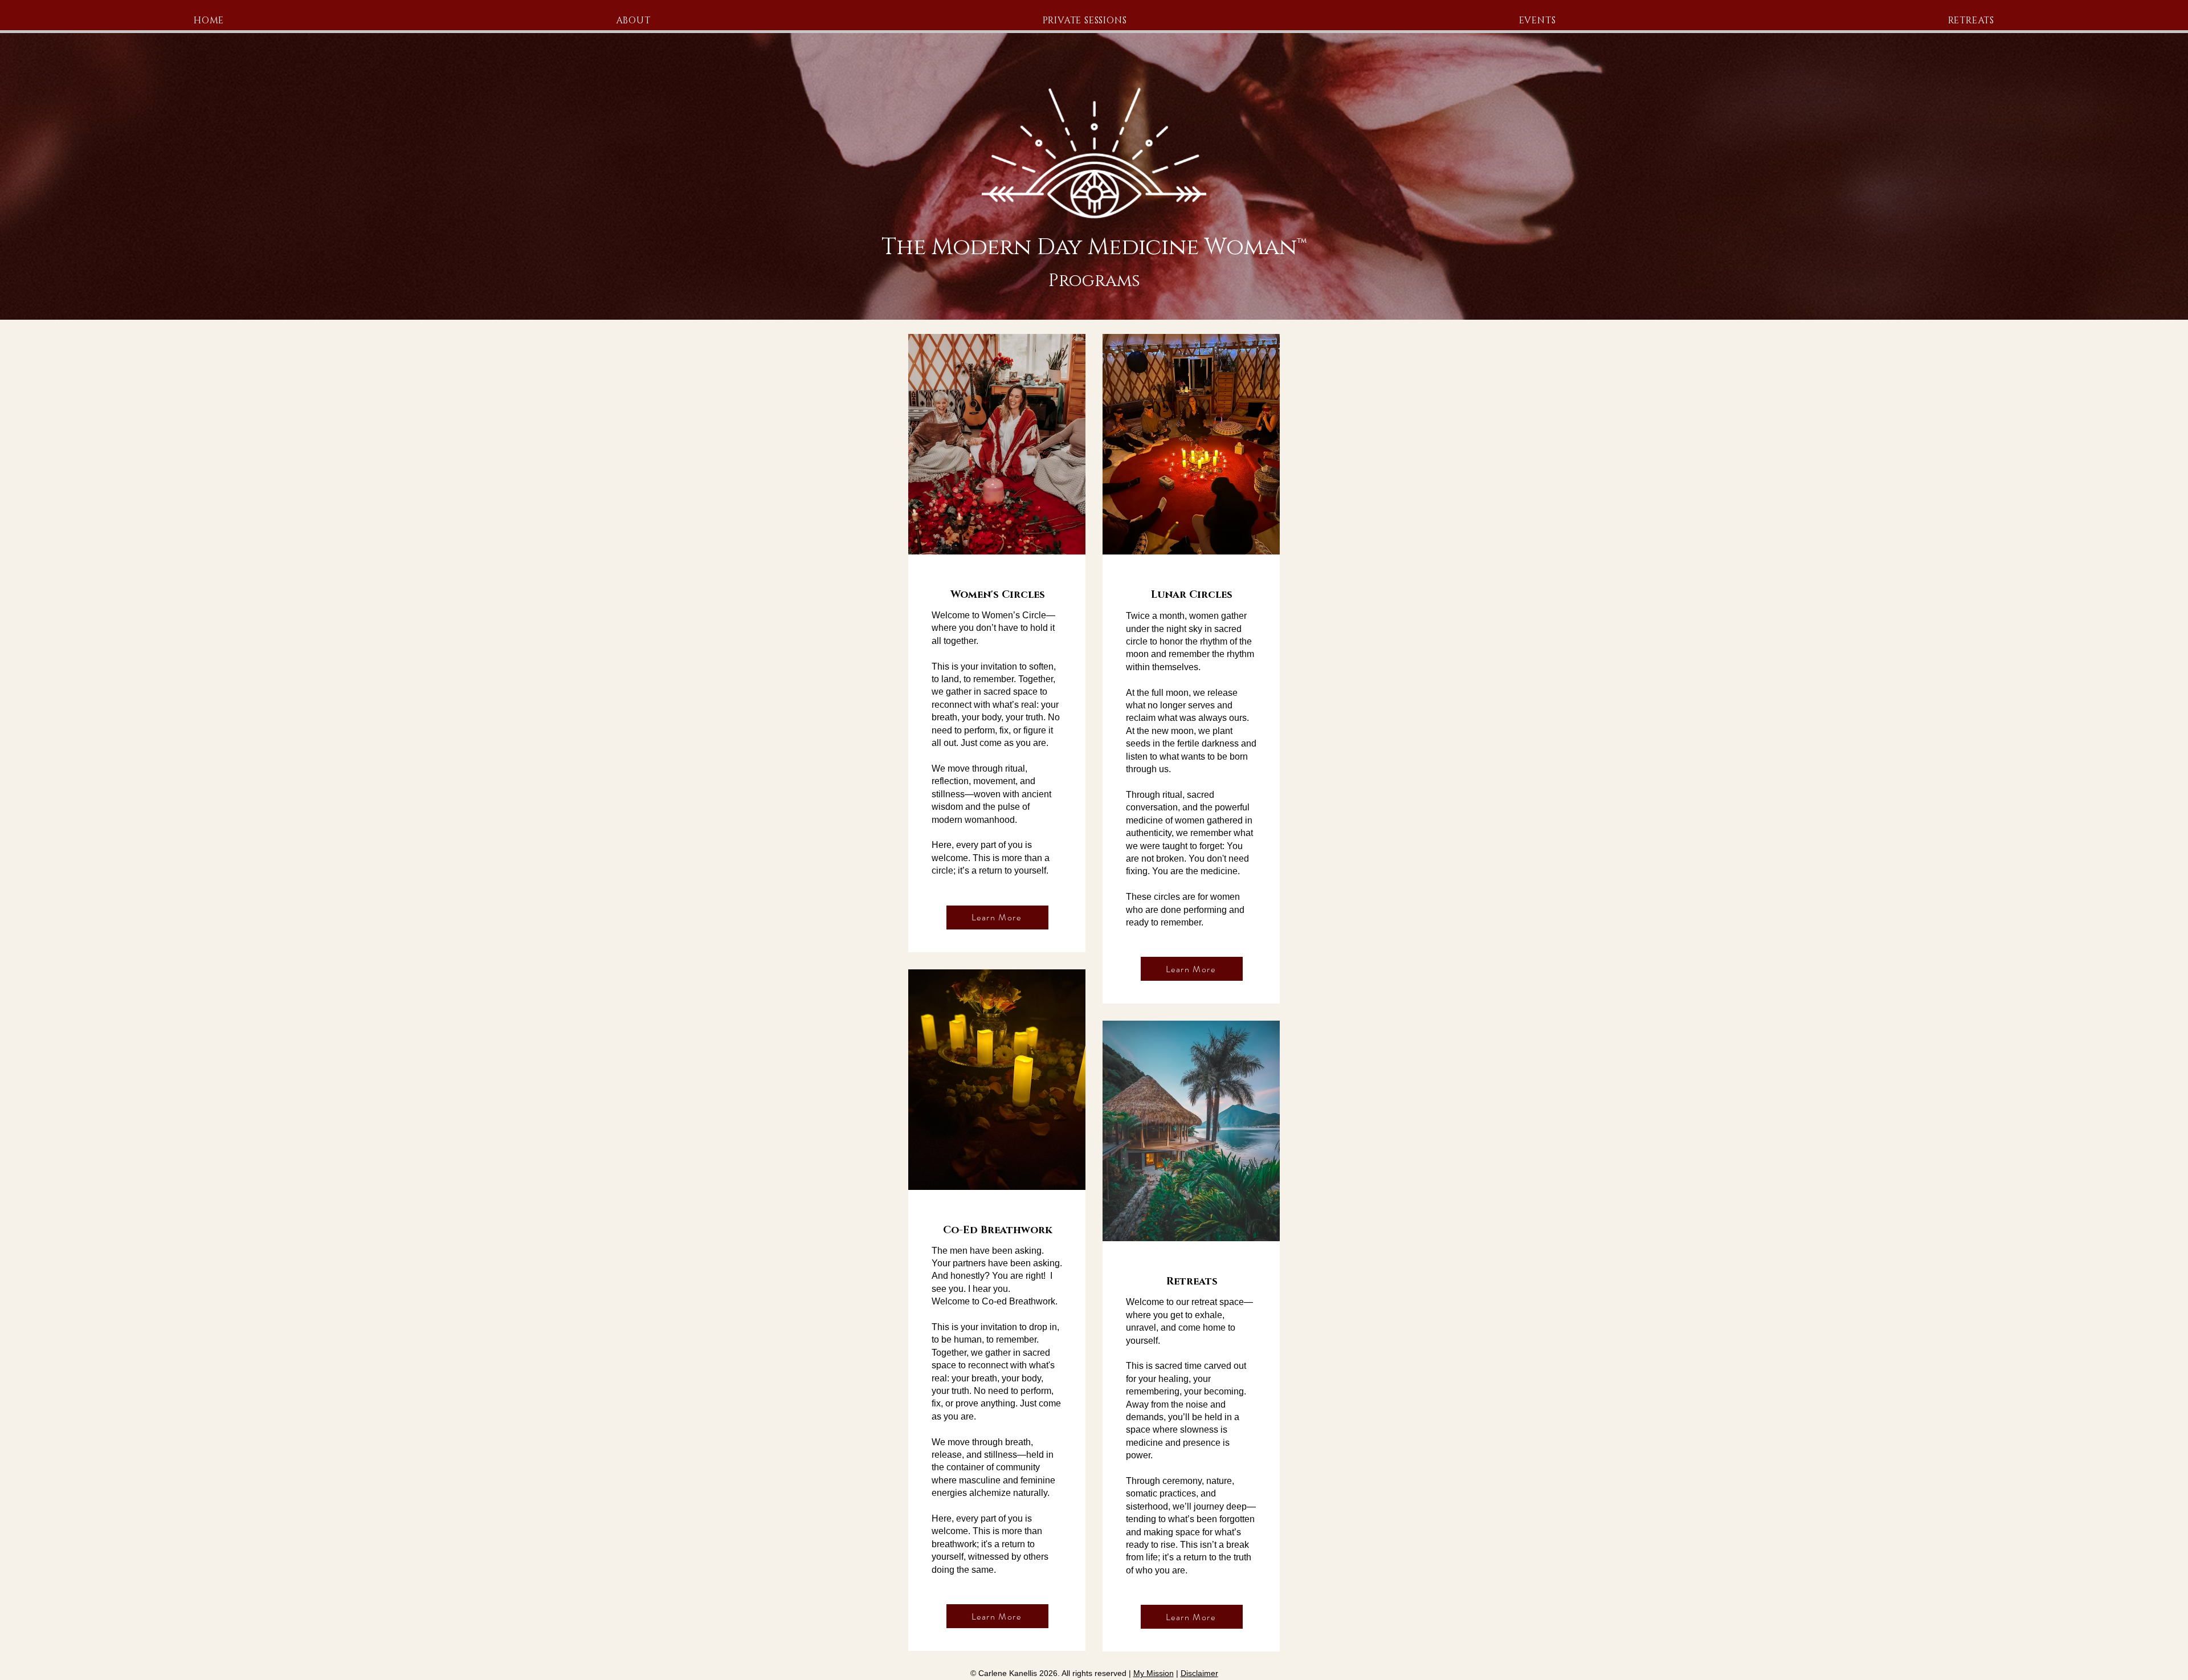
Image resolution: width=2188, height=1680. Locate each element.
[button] (1537, 21)
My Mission (1154, 1673)
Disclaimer (1199, 1673)
